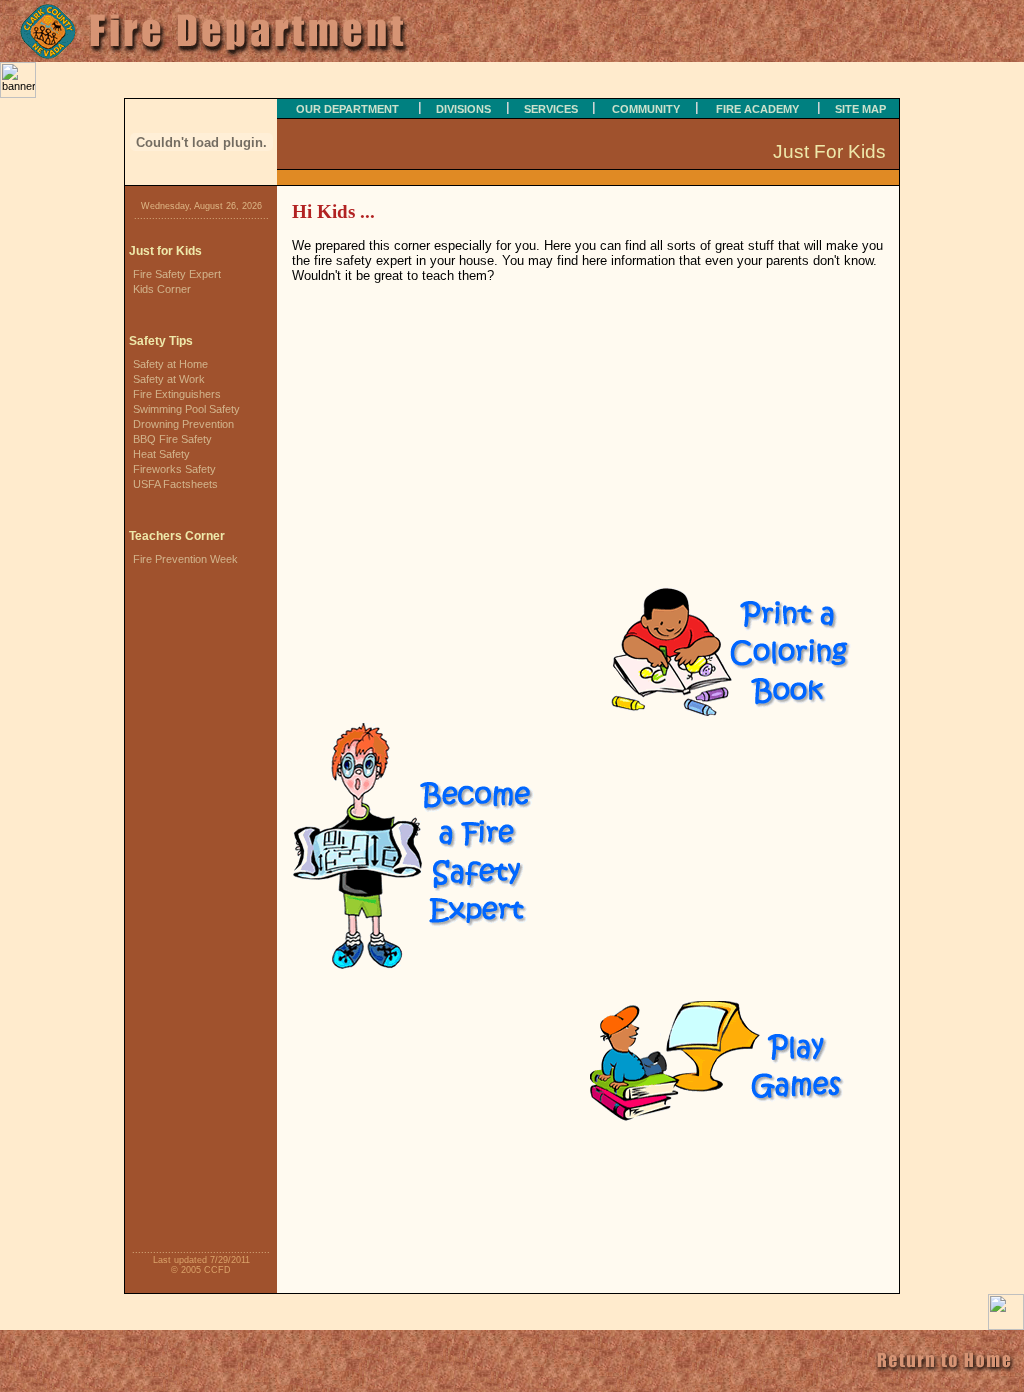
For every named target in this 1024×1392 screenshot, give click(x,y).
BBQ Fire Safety (172, 439)
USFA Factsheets (175, 484)
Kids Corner (162, 289)
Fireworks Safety (174, 469)
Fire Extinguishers (177, 394)
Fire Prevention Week (185, 559)
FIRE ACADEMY (757, 109)
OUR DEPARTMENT (347, 109)
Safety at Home (170, 364)
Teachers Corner (177, 536)
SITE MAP (860, 109)
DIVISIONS (463, 109)
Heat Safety (161, 454)
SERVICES (551, 109)
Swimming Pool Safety (186, 409)
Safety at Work (169, 379)
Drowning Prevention (183, 424)
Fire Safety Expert (177, 274)
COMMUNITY (646, 109)
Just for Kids (165, 251)
